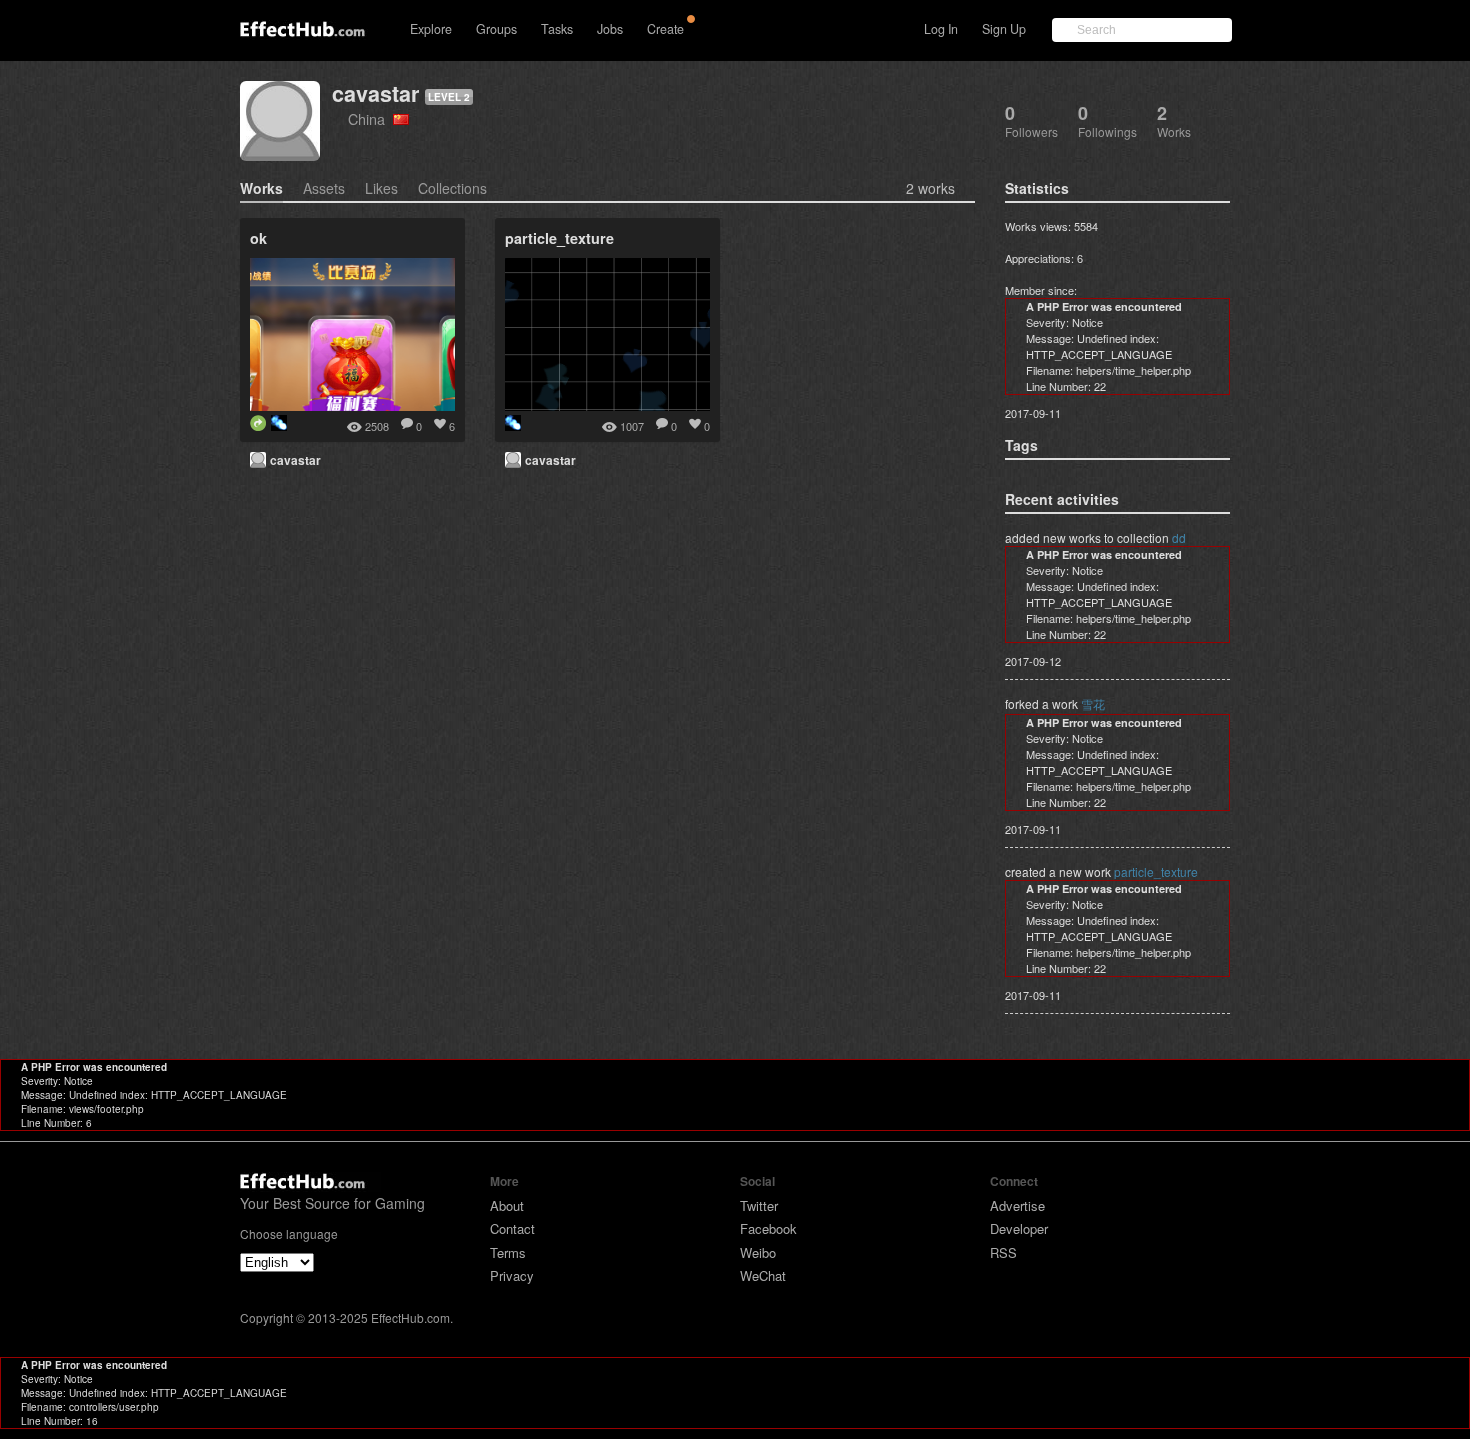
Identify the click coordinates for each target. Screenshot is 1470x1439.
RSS (1003, 1252)
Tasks (557, 29)
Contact (512, 1228)
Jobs (610, 29)
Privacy (512, 1275)
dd (1179, 537)
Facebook (768, 1228)
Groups (496, 29)
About (507, 1205)
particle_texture (1156, 871)
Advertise (1017, 1205)
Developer (1019, 1228)
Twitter (759, 1205)
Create (665, 29)
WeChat (763, 1275)
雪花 (1093, 703)
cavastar (375, 93)
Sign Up (1004, 29)
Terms (508, 1252)
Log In (941, 29)
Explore (431, 29)
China (370, 118)
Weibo (758, 1252)
